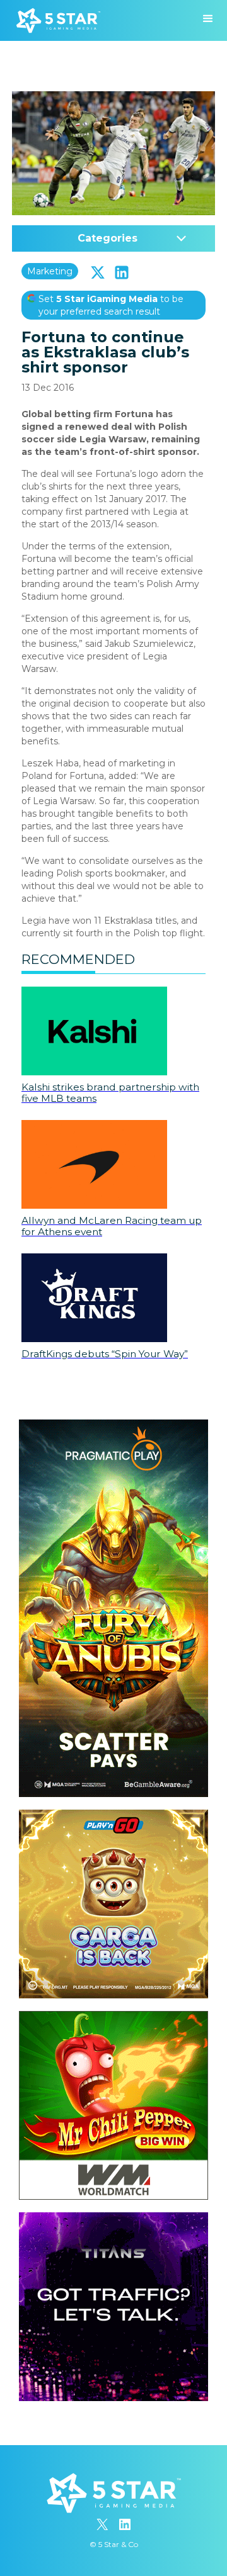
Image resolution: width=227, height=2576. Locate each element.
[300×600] (113, 1426)
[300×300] (113, 1816)
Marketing (50, 271)
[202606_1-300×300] (113, 2017)
